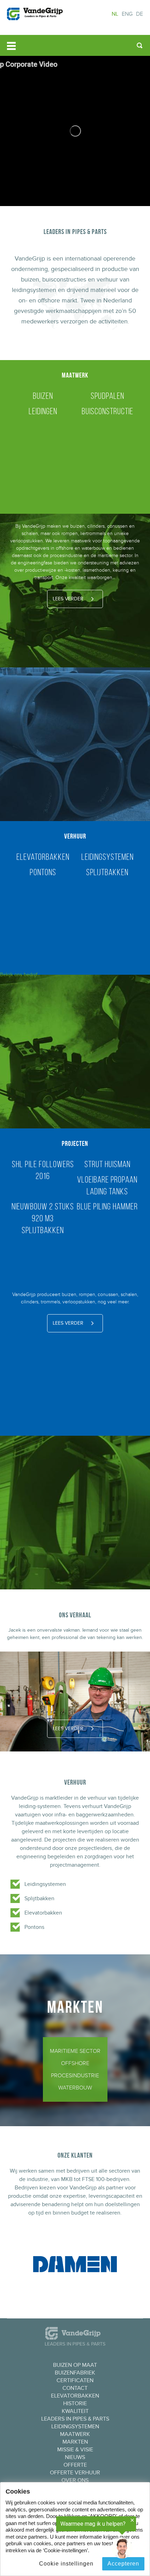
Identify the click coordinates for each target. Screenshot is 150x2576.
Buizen (43, 396)
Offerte (75, 2465)
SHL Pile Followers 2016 (43, 1170)
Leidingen (43, 411)
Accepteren (123, 2564)
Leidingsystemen (107, 857)
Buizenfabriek (75, 2373)
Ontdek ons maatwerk (75, 180)
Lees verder (68, 599)
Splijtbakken (107, 872)
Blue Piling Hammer (107, 1206)
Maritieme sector (75, 2051)
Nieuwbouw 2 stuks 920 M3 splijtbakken (43, 1218)
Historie (75, 2403)
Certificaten (75, 2380)
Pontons (43, 872)
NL (115, 14)
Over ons (75, 2480)
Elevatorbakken (43, 857)
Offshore (75, 2063)
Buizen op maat (75, 2365)
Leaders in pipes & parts (75, 2419)
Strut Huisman (107, 1164)
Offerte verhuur (75, 2473)
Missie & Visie (75, 2450)
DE (140, 14)
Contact (75, 2388)
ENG (127, 14)
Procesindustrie (75, 2076)
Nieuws (75, 2457)
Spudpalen (107, 396)
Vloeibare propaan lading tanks (107, 1185)
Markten (75, 2442)
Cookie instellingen (66, 2564)
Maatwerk (75, 2434)
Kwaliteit (75, 2411)
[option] (75, 131)
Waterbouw (75, 2088)
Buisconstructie (107, 411)
